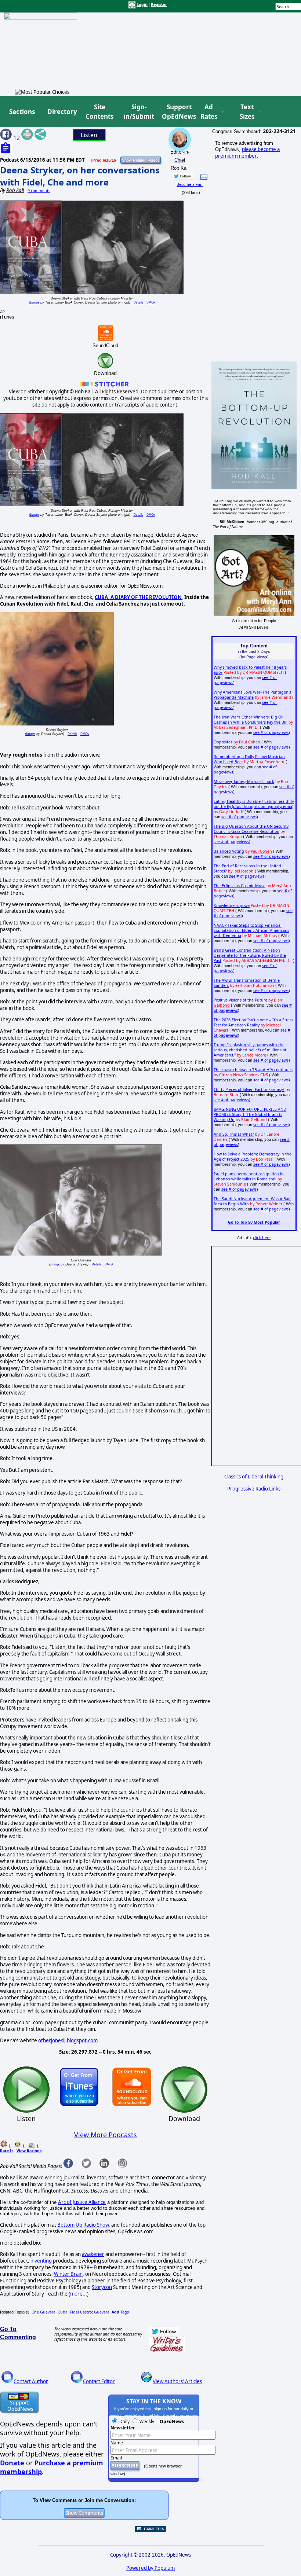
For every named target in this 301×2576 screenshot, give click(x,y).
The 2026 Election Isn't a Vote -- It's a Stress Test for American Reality (253, 1022)
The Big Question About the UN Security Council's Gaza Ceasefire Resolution (251, 829)
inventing (41, 2261)
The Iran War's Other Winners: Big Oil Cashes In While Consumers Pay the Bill (251, 720)
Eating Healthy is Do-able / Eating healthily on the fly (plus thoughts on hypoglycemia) (254, 804)
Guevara (102, 2312)
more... (79, 2294)
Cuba (63, 2312)
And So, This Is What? (234, 1134)
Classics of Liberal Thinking (254, 1477)
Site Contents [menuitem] (99, 112)
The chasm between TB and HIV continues (253, 1070)
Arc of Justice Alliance (82, 2202)
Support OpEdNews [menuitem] (176, 112)
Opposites (223, 742)
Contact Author (31, 2381)
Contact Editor (99, 2381)
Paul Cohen (261, 851)
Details (138, 302)
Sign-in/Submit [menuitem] (138, 112)
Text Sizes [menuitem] (247, 112)
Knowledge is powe (232, 905)
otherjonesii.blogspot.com (68, 2040)
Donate (12, 2463)
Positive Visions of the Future (240, 1000)
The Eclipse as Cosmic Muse (240, 886)
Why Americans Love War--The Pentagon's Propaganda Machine (252, 695)
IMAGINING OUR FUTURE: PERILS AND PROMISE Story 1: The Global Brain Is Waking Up (250, 1114)
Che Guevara (43, 2312)
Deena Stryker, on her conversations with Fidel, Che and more (80, 176)
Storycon (102, 2287)
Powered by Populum (150, 2568)
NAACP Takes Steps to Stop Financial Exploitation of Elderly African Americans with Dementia (251, 930)
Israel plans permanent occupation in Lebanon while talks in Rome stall (249, 1176)
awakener (93, 2254)
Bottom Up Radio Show (83, 2225)
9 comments (39, 191)
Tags (120, 2312)
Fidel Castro (81, 2312)
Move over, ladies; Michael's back (244, 782)
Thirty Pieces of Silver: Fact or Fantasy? (249, 1089)
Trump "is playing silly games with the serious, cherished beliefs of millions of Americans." (250, 1050)
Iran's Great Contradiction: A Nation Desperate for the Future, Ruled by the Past (250, 955)
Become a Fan (190, 184)
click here (262, 1238)
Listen (89, 135)
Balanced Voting (229, 851)
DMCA (151, 302)
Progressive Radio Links (254, 1489)
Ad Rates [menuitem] (209, 112)
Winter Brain (68, 2274)
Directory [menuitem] (62, 112)
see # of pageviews (271, 732)
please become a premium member (247, 152)
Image (35, 302)
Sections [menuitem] (22, 112)
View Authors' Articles (177, 2381)
